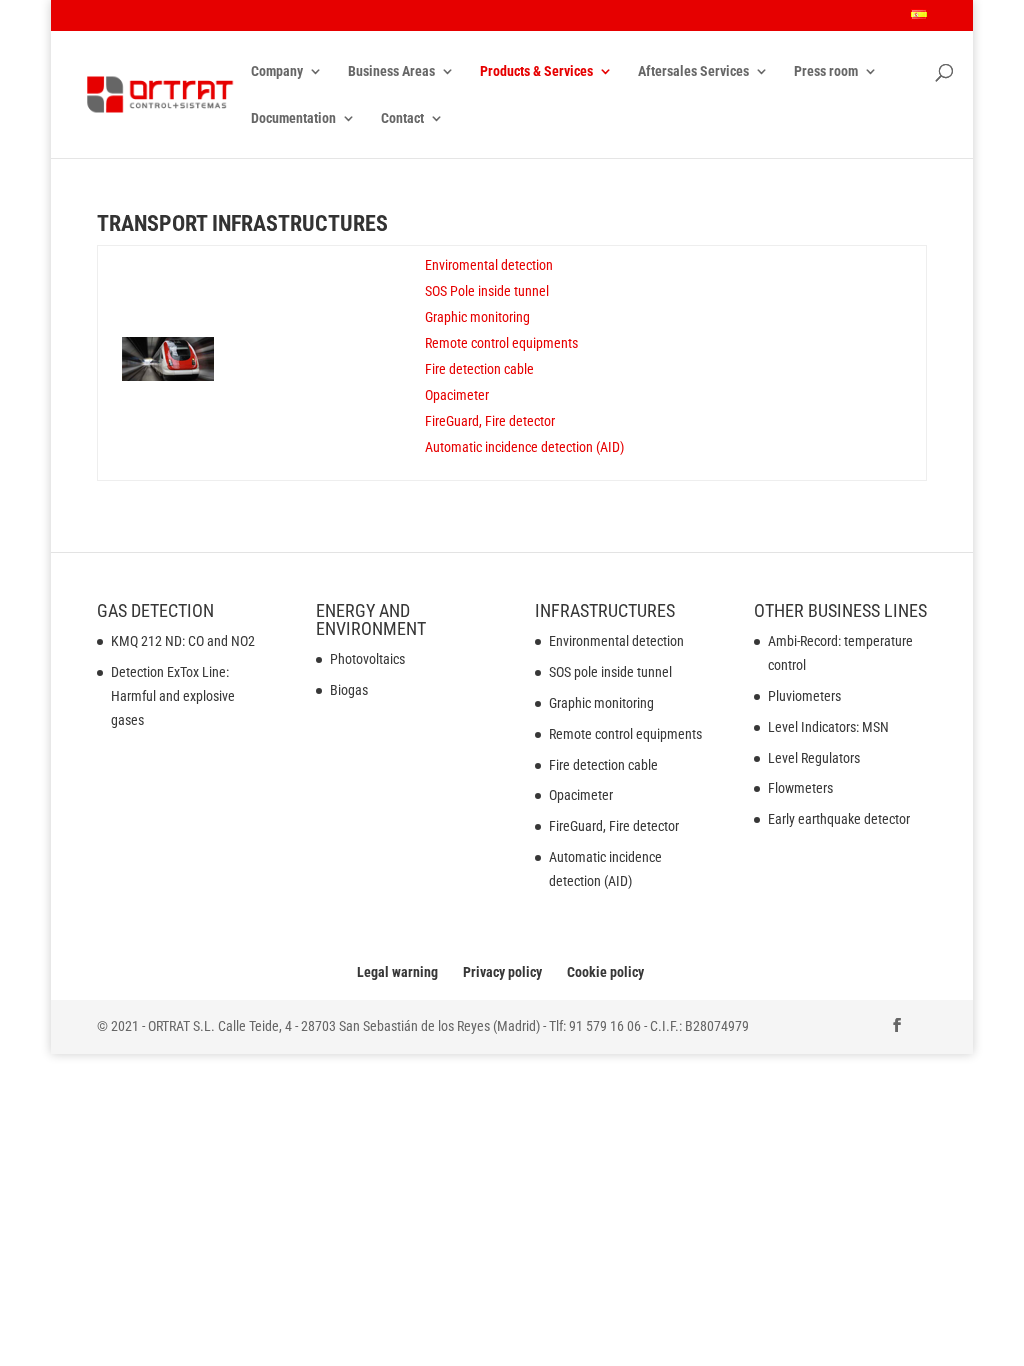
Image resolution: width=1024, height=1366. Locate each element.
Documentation (293, 118)
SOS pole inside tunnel (610, 672)
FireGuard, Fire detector (490, 421)
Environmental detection (616, 641)
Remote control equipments (501, 343)
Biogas (349, 690)
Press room (826, 71)
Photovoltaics (367, 659)
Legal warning (397, 972)
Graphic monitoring (477, 317)
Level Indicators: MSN (828, 727)
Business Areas (391, 71)
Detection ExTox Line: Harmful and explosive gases (173, 696)
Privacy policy (502, 972)
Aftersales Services (693, 71)
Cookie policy (605, 972)
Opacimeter (457, 395)
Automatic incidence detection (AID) (524, 447)
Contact (402, 118)
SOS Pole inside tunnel (487, 291)
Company (277, 71)
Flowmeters (800, 788)
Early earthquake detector (839, 819)
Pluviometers (804, 696)
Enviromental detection (489, 265)
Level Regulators (814, 758)
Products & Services (536, 71)
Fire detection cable (479, 369)
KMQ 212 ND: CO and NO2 (183, 641)
